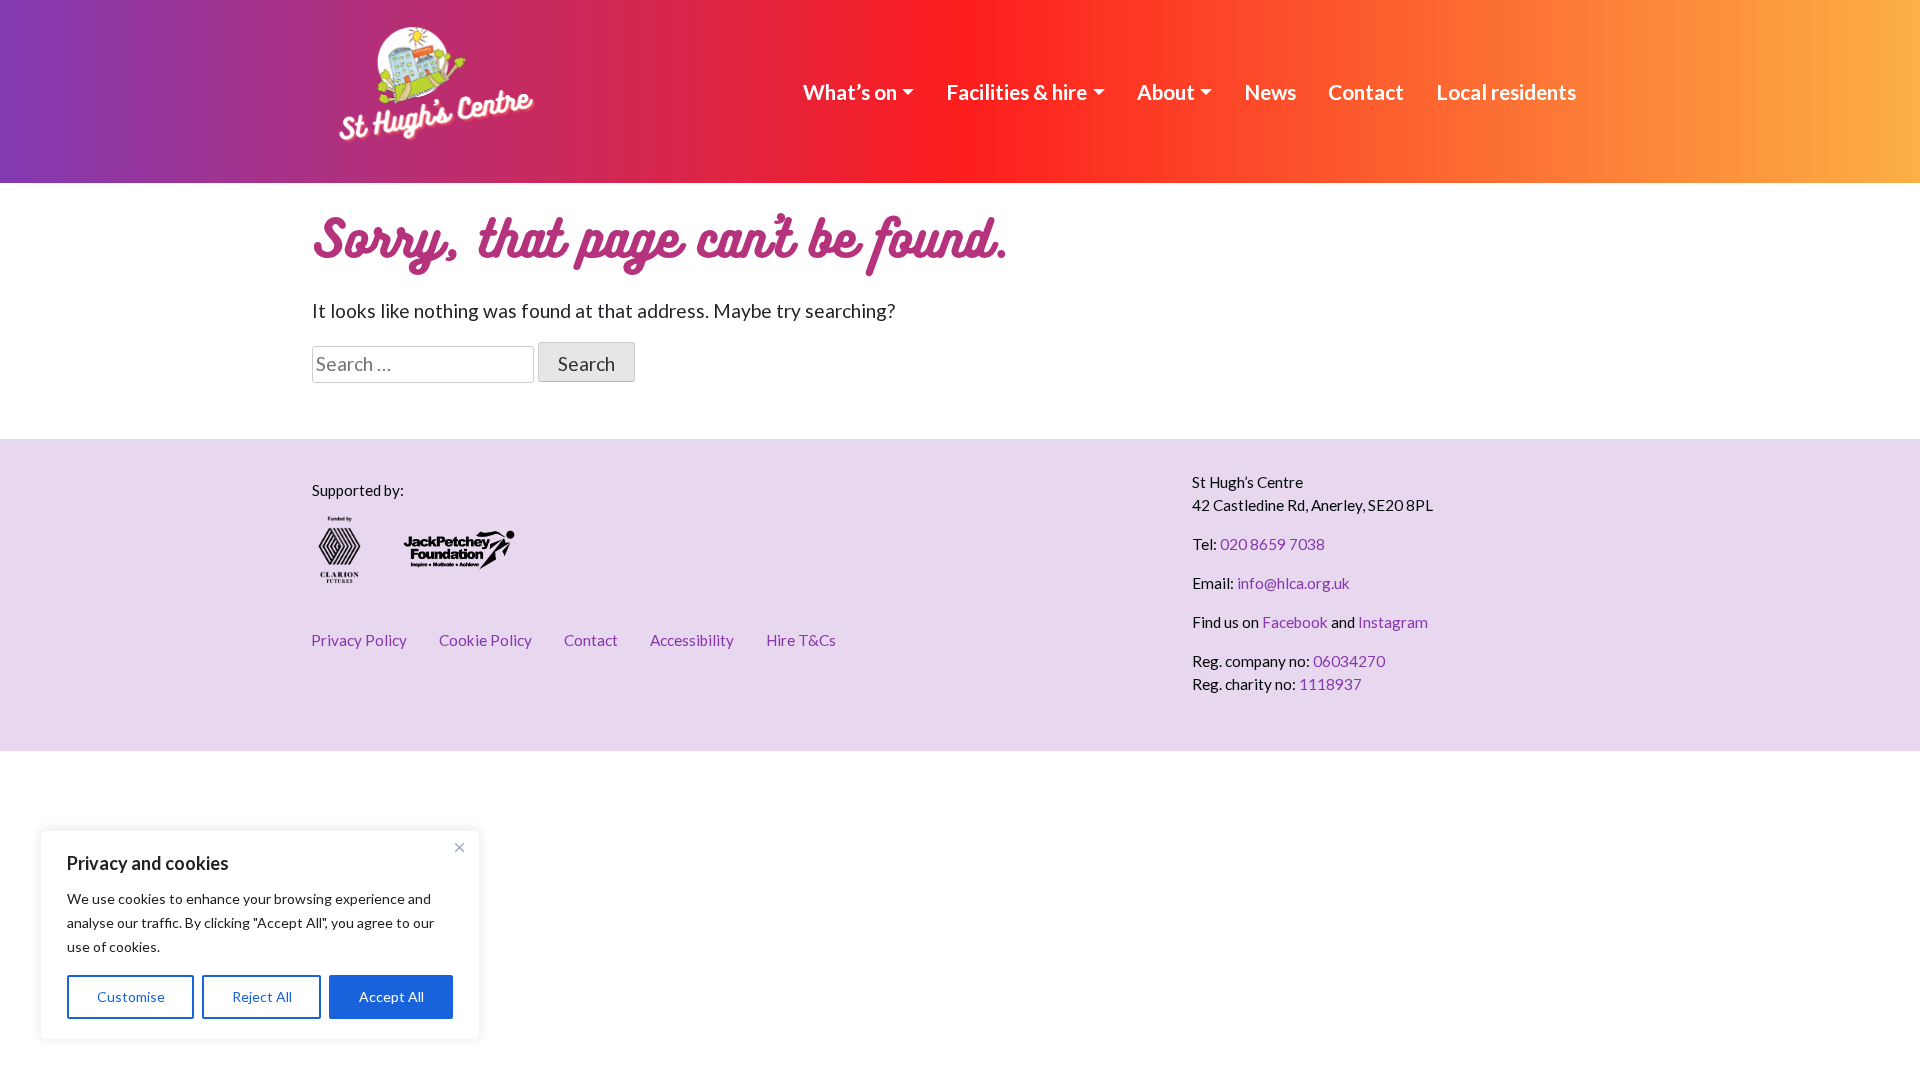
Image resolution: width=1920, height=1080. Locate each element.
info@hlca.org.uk (1293, 583)
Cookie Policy (485, 640)
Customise (131, 996)
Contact (1366, 91)
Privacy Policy (359, 640)
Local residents (1506, 91)
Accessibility (692, 640)
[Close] (459, 847)
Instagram (1393, 622)
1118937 (1330, 684)
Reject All (262, 996)
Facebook (1295, 622)
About (1166, 91)
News (1270, 91)
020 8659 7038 (1272, 544)
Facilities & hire (1016, 91)
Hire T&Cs (801, 640)
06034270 (1349, 661)
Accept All (391, 996)
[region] (260, 935)
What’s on (850, 91)
